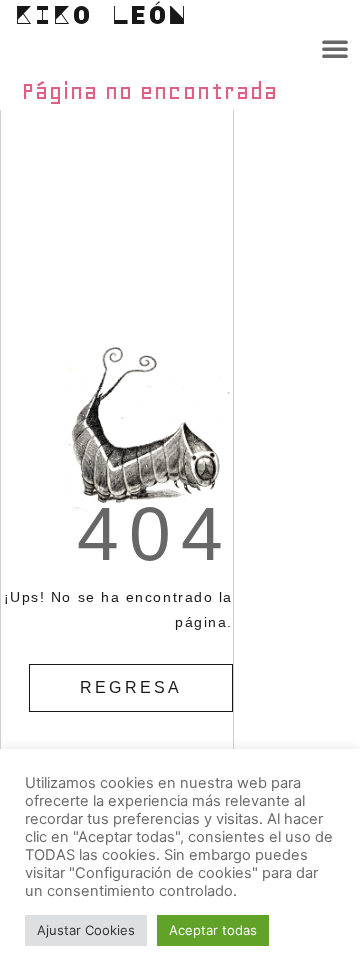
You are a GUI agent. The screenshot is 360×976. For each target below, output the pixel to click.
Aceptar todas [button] (213, 930)
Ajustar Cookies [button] (86, 930)
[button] (335, 48)
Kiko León (100, 14)
